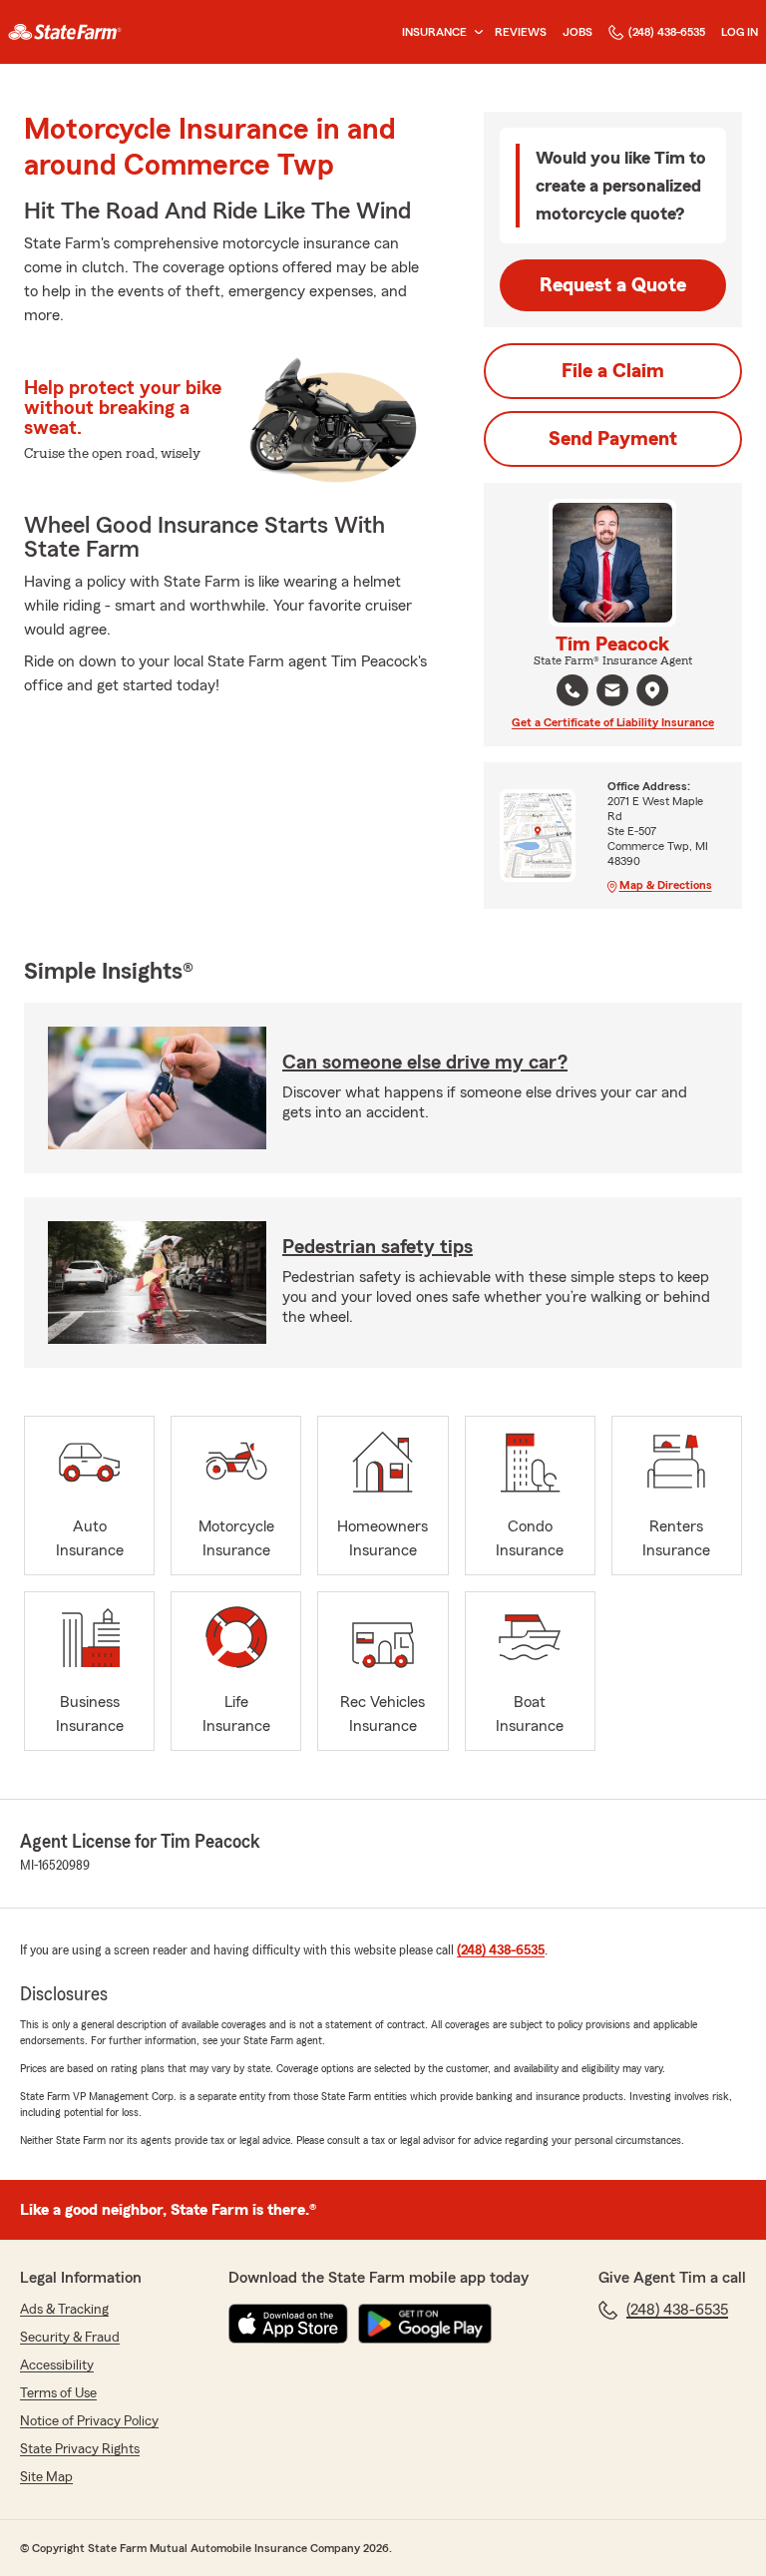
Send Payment (613, 439)
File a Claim (613, 371)
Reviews (521, 32)
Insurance (434, 32)
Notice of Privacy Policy (89, 2421)
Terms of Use (58, 2393)
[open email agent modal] (612, 693)
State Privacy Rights (80, 2449)
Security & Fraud (70, 2338)
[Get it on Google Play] (425, 2324)
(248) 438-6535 (667, 32)
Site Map (46, 2477)
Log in (740, 32)
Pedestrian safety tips (378, 1247)
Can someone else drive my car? (425, 1063)
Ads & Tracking (64, 2310)
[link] (65, 32)
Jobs (577, 32)
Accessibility (57, 2365)
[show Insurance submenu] (475, 32)
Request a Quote (613, 285)
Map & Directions (666, 885)
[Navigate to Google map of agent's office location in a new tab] (652, 690)
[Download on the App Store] (288, 2324)
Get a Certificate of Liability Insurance (613, 722)
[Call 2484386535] (573, 690)
